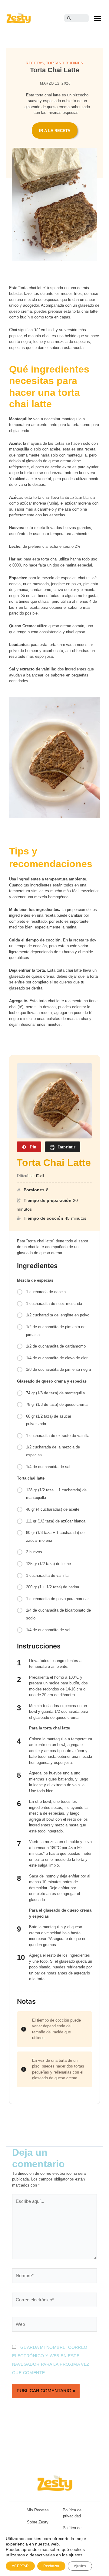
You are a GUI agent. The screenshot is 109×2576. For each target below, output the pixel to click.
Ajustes (80, 2566)
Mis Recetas (38, 2510)
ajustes (76, 2555)
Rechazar (51, 2566)
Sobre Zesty (38, 2522)
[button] (97, 18)
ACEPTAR (20, 2566)
